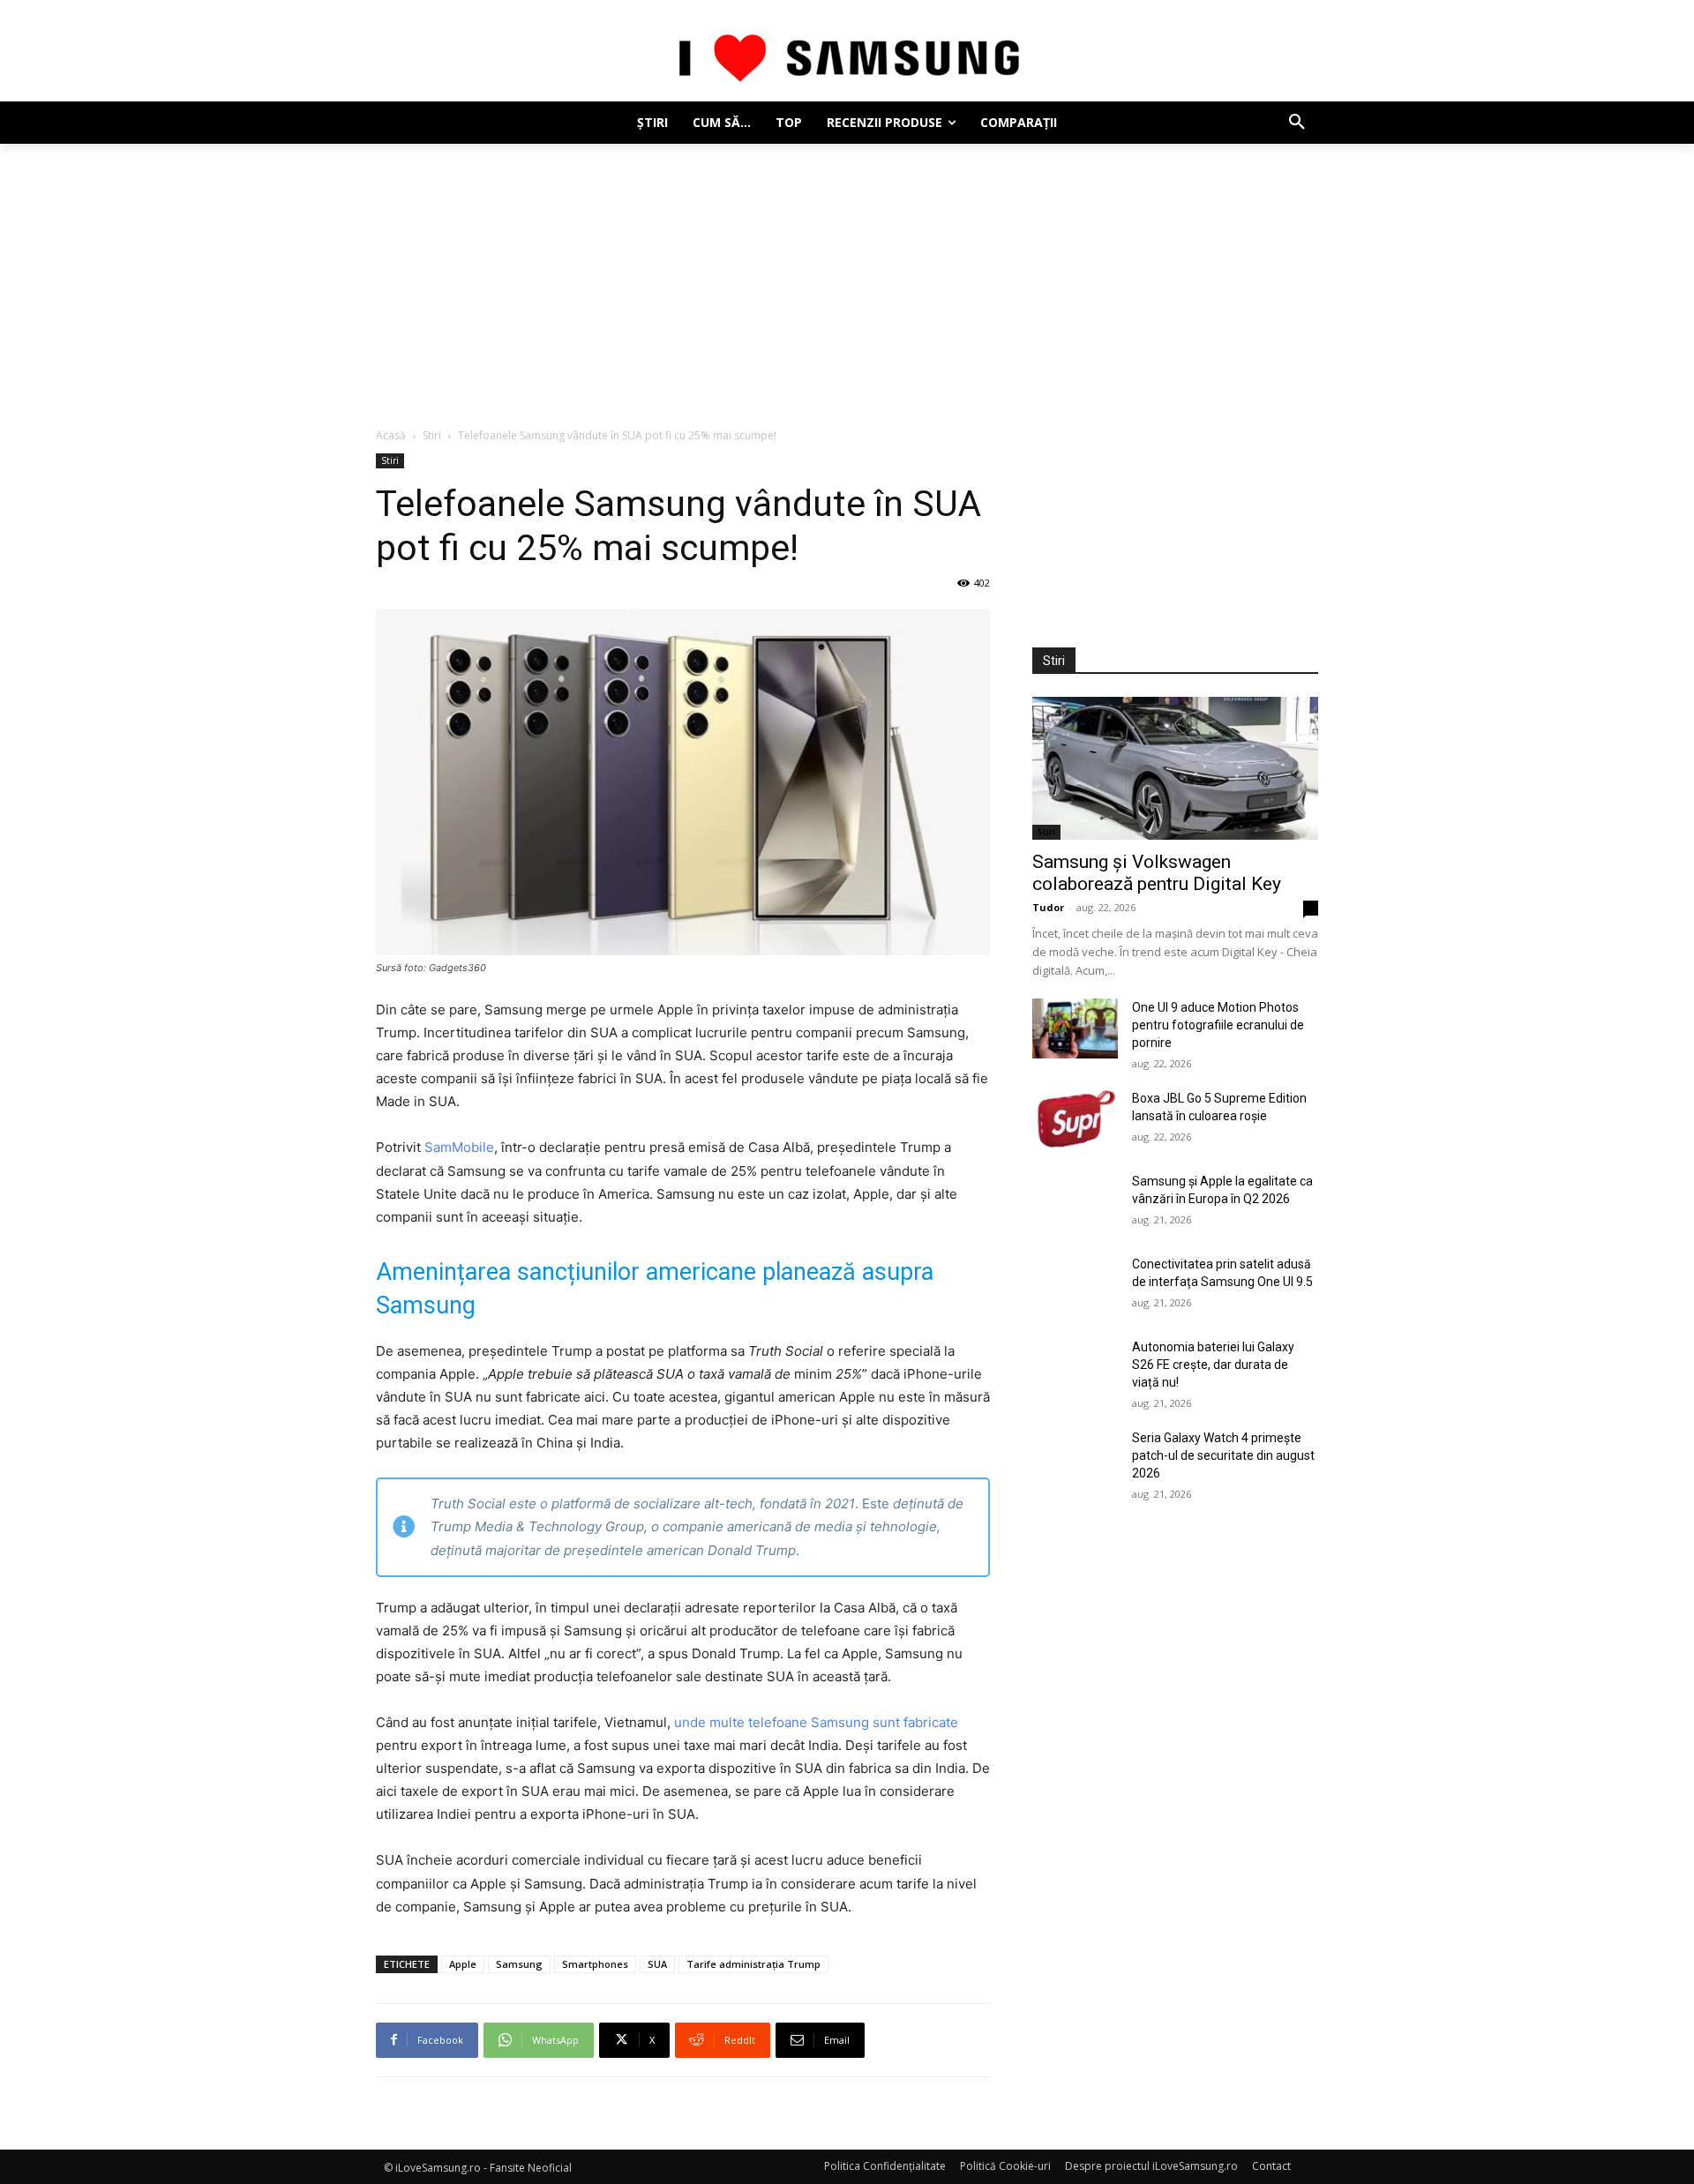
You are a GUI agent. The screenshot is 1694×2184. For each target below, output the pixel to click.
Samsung (519, 1964)
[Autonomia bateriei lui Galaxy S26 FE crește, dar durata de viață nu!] (1075, 1368)
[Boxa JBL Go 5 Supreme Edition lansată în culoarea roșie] (1075, 1119)
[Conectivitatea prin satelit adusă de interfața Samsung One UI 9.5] (1075, 1285)
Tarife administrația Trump (753, 1964)
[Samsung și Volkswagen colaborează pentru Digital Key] (1175, 768)
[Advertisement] (847, 276)
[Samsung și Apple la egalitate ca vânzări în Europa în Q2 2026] (1075, 1202)
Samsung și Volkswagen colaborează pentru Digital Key (1157, 873)
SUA (657, 1964)
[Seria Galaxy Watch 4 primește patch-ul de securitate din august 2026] (1075, 1459)
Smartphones (595, 1964)
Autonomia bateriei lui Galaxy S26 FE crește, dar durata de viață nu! (1213, 1365)
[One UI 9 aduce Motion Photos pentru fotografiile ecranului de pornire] (1075, 1028)
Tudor (1048, 907)
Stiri (432, 435)
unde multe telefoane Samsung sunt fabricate (816, 1722)
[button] (1297, 123)
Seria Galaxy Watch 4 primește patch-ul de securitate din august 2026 (1223, 1455)
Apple (463, 1964)
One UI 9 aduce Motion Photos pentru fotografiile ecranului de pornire (1218, 1025)
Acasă (391, 435)
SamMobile (459, 1147)
